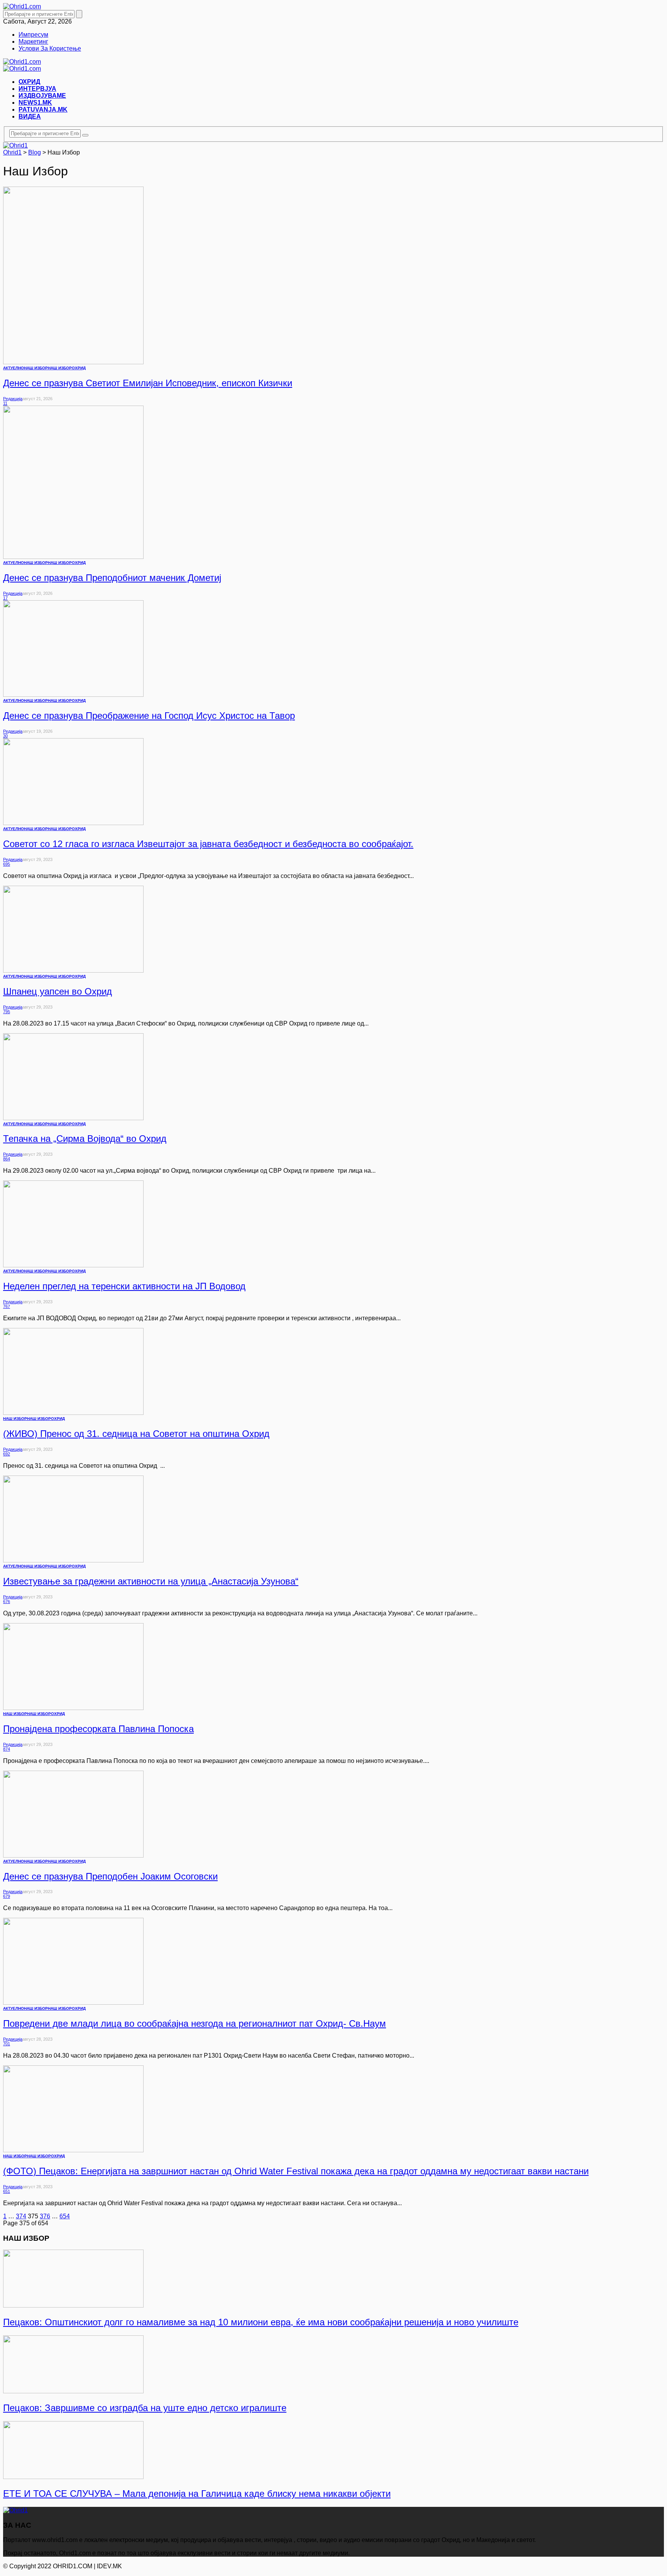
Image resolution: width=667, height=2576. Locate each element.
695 (7, 864)
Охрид (29, 82)
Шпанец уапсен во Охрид (58, 991)
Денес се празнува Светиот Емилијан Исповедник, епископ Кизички (148, 383)
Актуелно (14, 368)
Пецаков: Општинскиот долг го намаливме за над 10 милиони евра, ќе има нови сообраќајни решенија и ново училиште (261, 2322)
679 (7, 1896)
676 (7, 1601)
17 (5, 598)
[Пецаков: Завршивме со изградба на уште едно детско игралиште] (73, 2391)
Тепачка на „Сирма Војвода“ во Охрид (85, 1139)
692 (7, 1454)
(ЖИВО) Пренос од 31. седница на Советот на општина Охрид (136, 1434)
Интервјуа (37, 89)
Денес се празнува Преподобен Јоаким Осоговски (110, 1876)
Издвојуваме (42, 96)
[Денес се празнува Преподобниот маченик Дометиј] (73, 557)
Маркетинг (33, 42)
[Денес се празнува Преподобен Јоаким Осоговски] (73, 1855)
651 (7, 2191)
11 (5, 403)
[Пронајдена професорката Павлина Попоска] (73, 1708)
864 (7, 1159)
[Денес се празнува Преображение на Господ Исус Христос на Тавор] (73, 695)
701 (7, 2044)
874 (7, 1749)
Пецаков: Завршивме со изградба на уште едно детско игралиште (145, 2408)
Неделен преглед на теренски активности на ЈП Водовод (124, 1286)
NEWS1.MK (35, 103)
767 (7, 1306)
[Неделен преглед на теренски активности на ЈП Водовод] (73, 1265)
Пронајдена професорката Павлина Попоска (98, 1729)
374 (21, 2216)
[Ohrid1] (15, 2510)
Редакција (13, 399)
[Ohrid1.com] (22, 6)
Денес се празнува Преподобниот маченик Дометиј (112, 578)
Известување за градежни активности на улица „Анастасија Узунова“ (151, 1581)
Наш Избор (60, 368)
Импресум (33, 35)
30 (5, 736)
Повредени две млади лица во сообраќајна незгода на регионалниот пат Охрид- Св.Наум (195, 2023)
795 (7, 1012)
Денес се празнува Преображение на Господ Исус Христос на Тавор (149, 716)
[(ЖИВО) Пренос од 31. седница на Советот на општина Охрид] (73, 1413)
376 (45, 2216)
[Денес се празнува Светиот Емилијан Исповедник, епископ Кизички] (73, 362)
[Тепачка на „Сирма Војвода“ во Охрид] (73, 1118)
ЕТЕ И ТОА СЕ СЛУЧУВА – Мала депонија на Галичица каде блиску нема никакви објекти (197, 2494)
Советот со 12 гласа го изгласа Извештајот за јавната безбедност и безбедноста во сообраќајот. (208, 844)
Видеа (30, 116)
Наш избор (36, 368)
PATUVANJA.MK (43, 110)
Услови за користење (50, 48)
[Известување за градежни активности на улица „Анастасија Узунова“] (73, 1560)
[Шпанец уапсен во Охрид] (73, 970)
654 (65, 2216)
